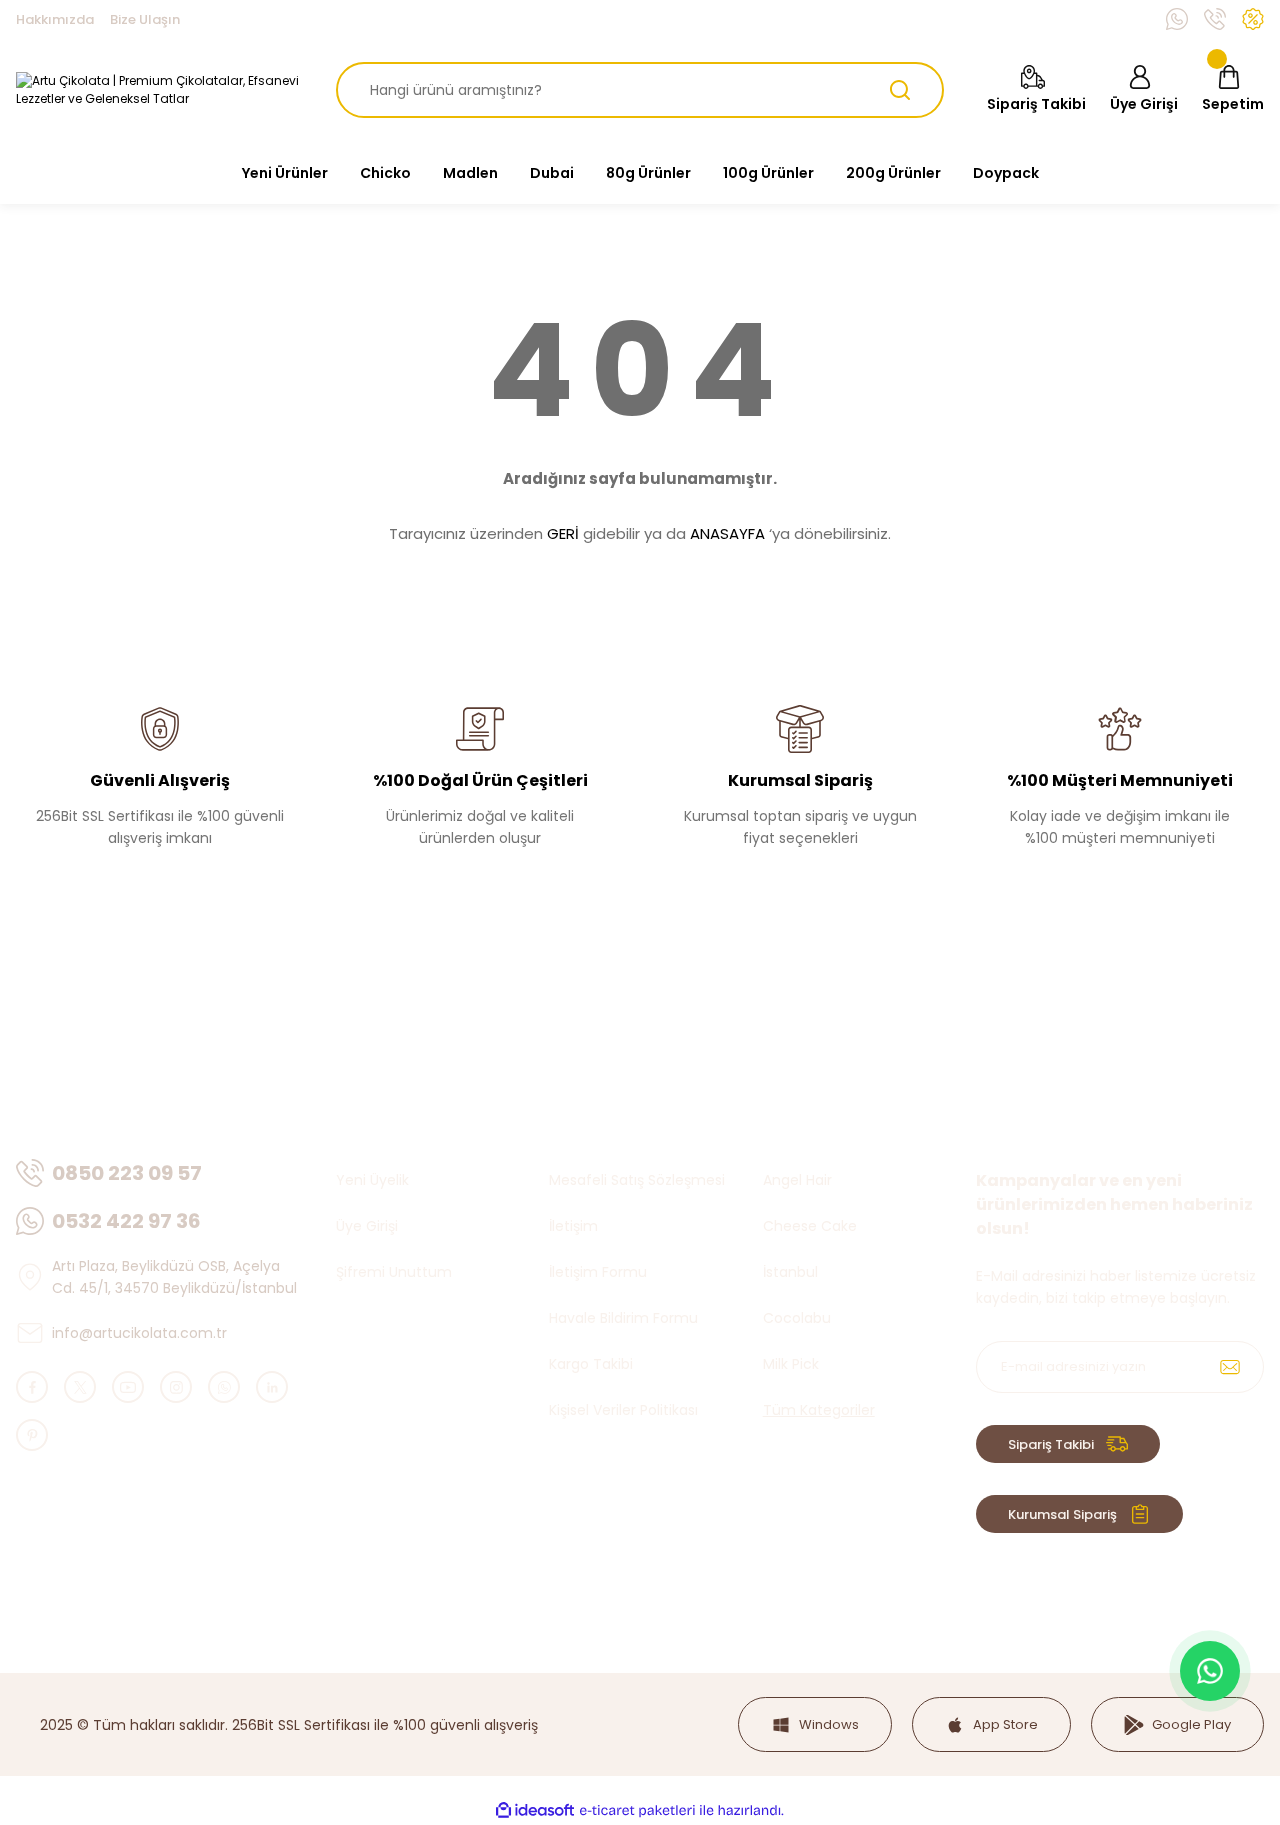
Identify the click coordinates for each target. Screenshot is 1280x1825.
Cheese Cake (810, 1226)
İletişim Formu (598, 1272)
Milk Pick (791, 1364)
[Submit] (1230, 1367)
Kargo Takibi (591, 1364)
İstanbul (790, 1272)
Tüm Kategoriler (819, 1410)
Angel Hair (797, 1180)
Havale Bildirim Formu (623, 1318)
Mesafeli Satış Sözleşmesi (637, 1180)
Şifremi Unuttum (394, 1272)
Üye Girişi (367, 1226)
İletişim (573, 1226)
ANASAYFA (727, 533)
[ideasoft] (535, 1810)
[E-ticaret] (637, 1811)
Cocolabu (797, 1318)
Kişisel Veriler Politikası (623, 1410)
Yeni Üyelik (372, 1180)
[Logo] (160, 90)
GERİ (563, 533)
